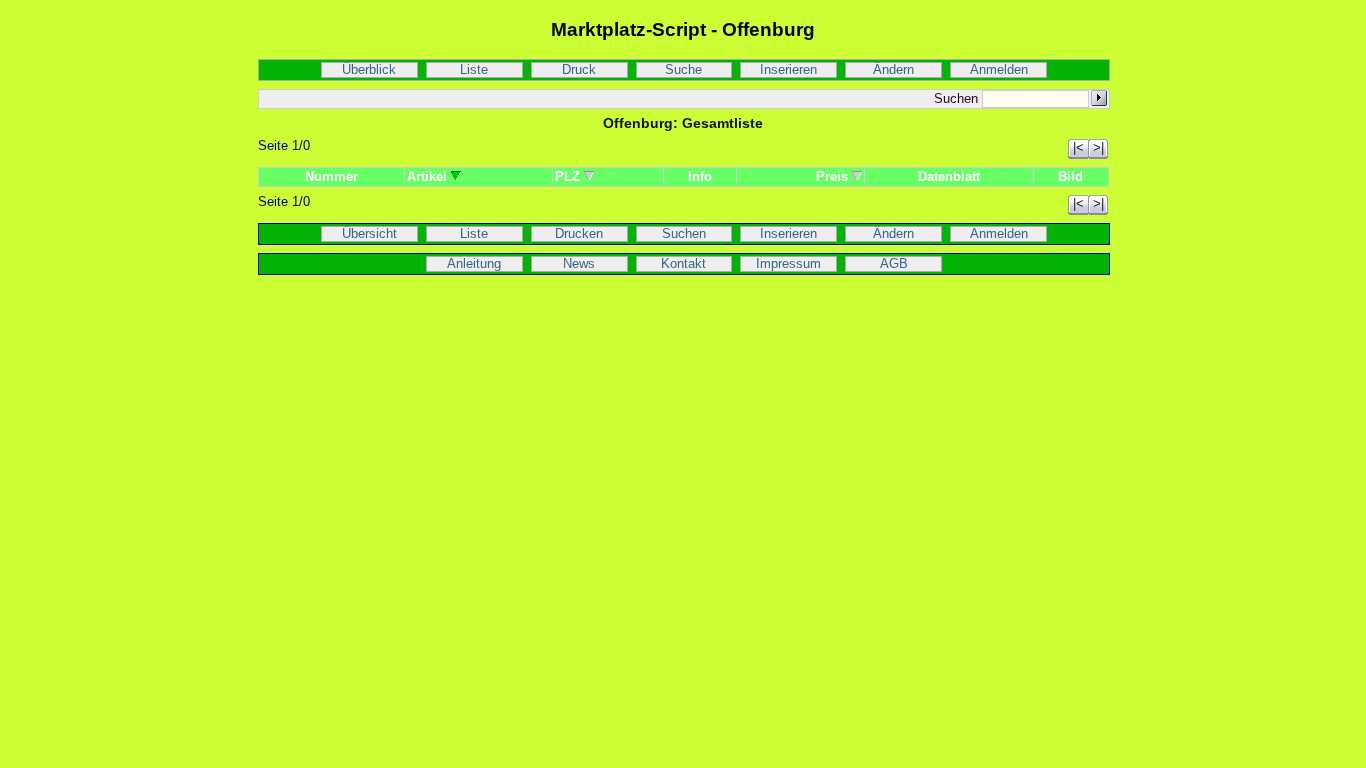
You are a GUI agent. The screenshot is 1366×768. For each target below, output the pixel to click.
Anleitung (474, 264)
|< (1078, 148)
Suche (683, 70)
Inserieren (788, 70)
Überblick (369, 70)
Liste (474, 70)
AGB (894, 264)
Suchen (684, 234)
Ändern (893, 70)
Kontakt (683, 264)
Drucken (579, 234)
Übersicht (369, 234)
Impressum (788, 264)
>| (1098, 148)
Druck (579, 70)
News (579, 264)
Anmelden (999, 70)
